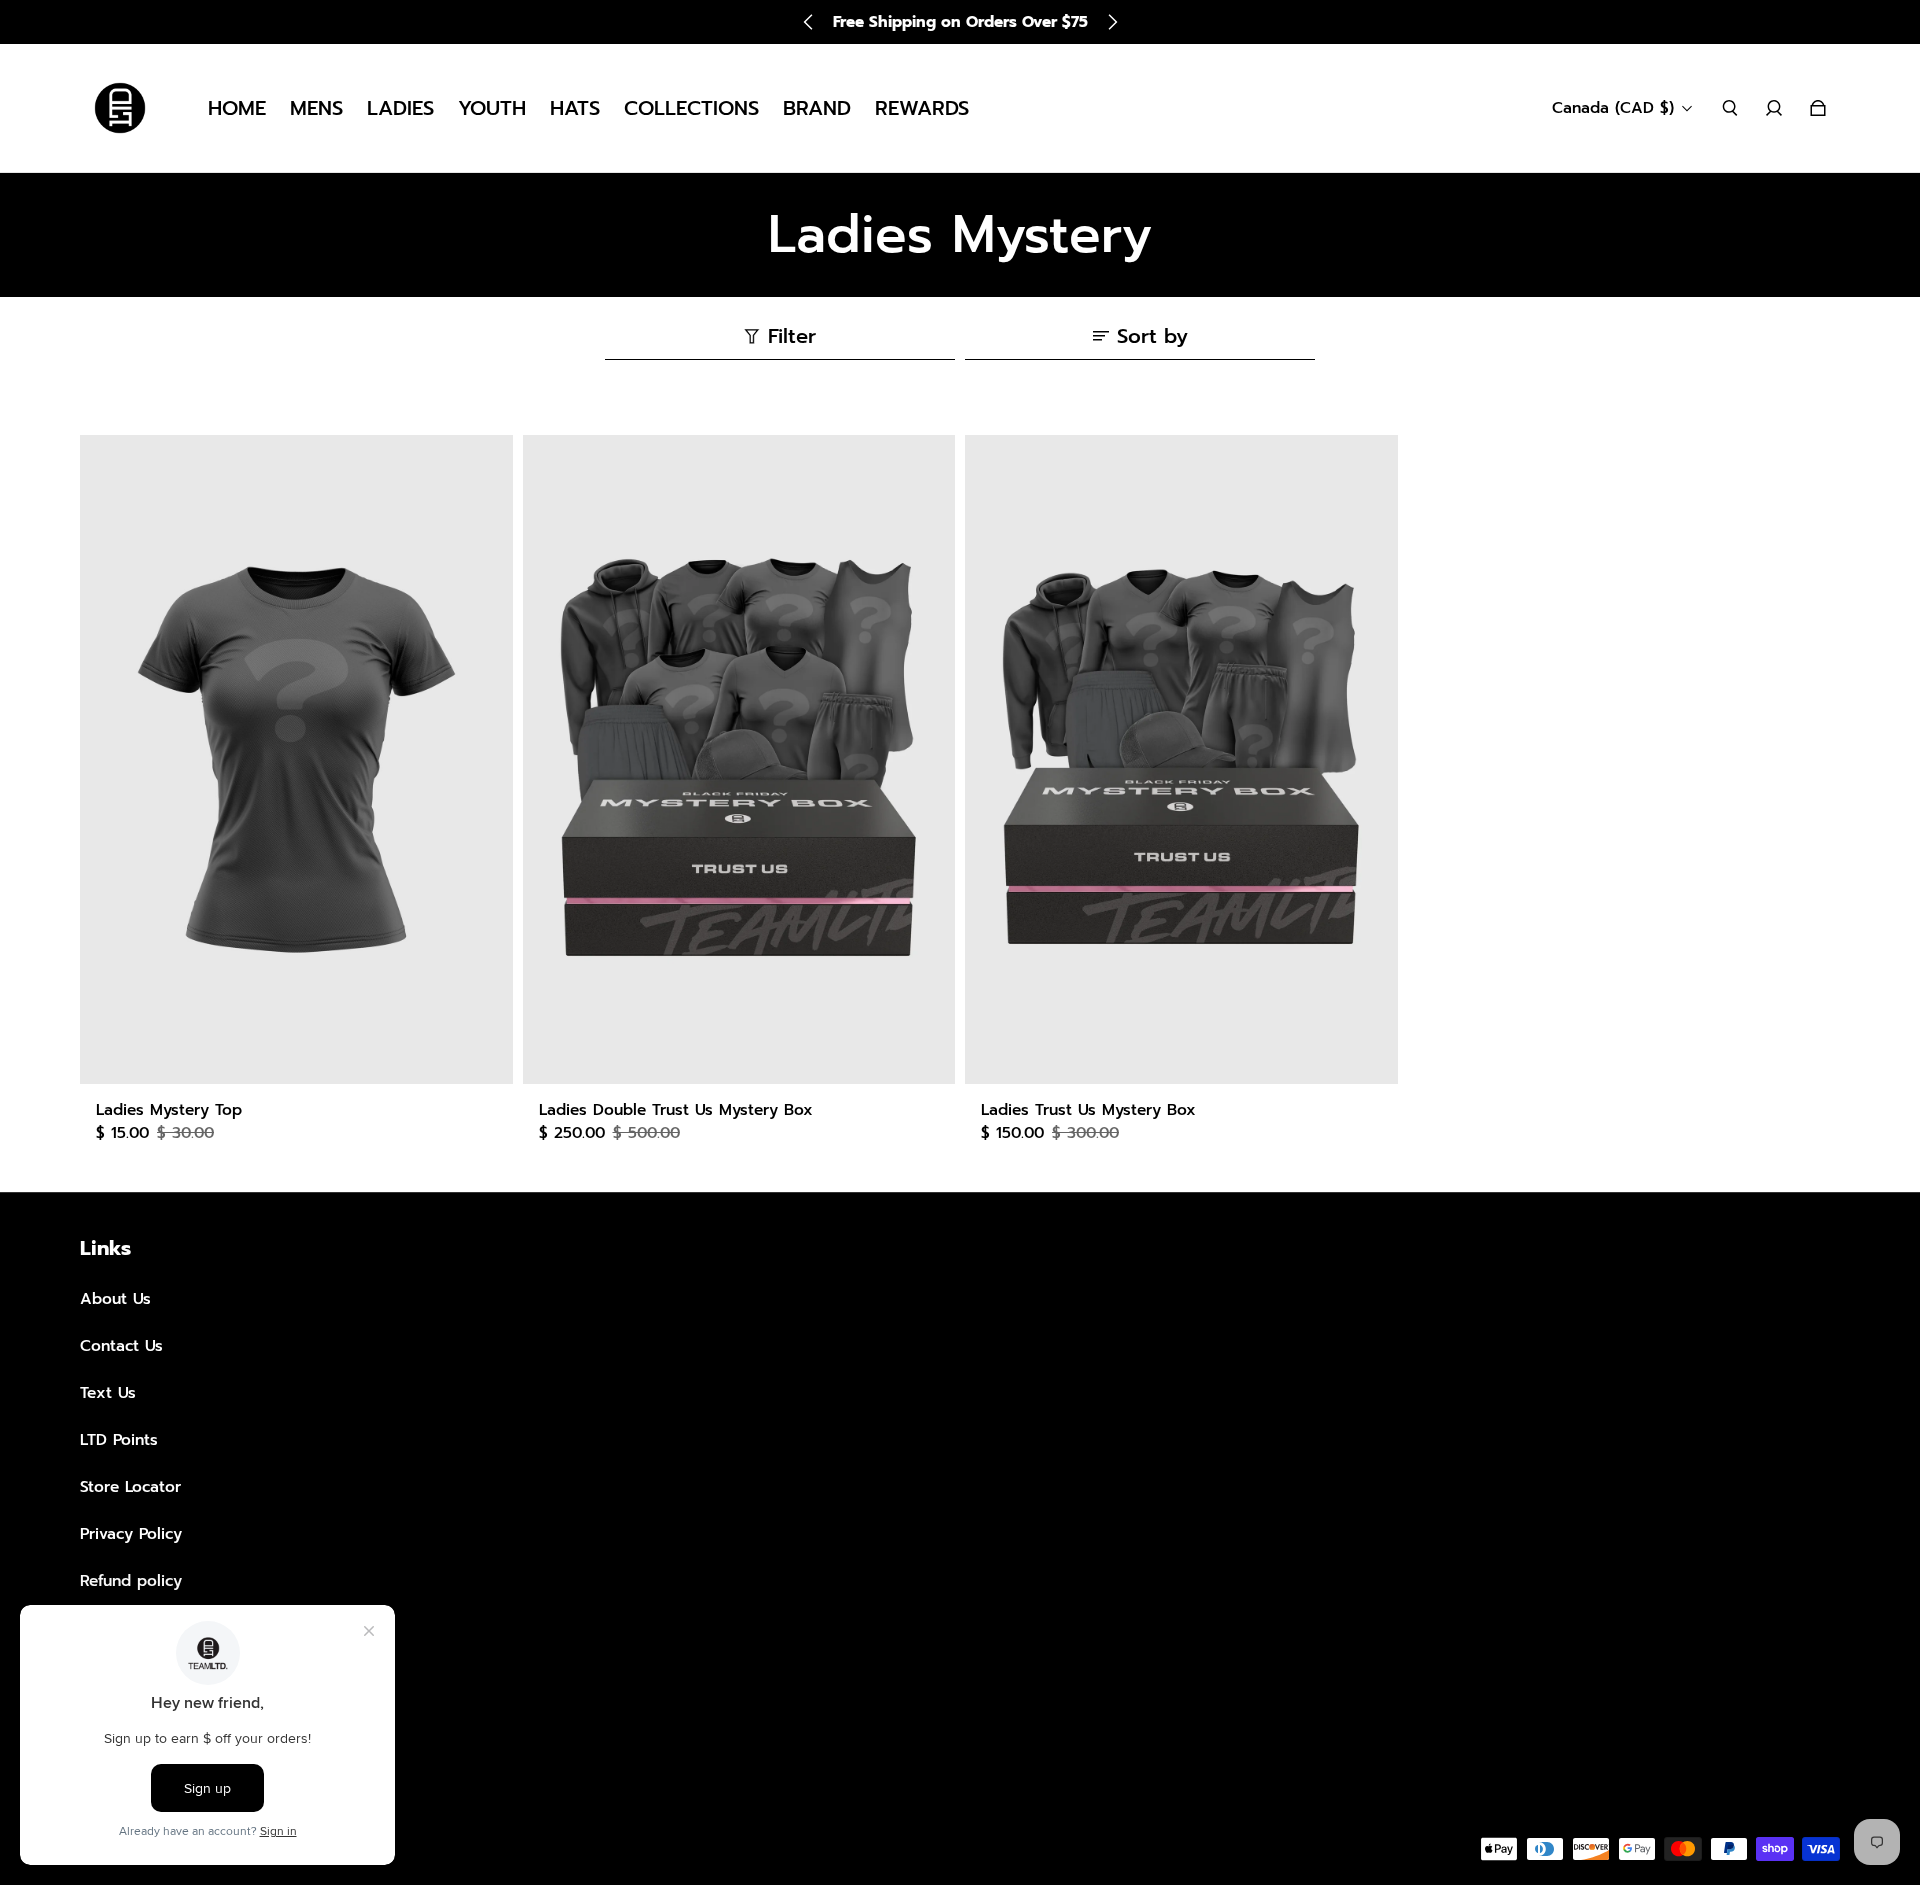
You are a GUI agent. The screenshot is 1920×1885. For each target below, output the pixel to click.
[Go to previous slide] (809, 22)
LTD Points (119, 1439)
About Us (115, 1298)
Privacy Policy (131, 1533)
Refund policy (131, 1580)
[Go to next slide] (1112, 22)
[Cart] (1818, 108)
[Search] (1730, 108)
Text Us (108, 1392)
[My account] (1774, 108)
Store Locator (130, 1486)
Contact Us (121, 1345)
